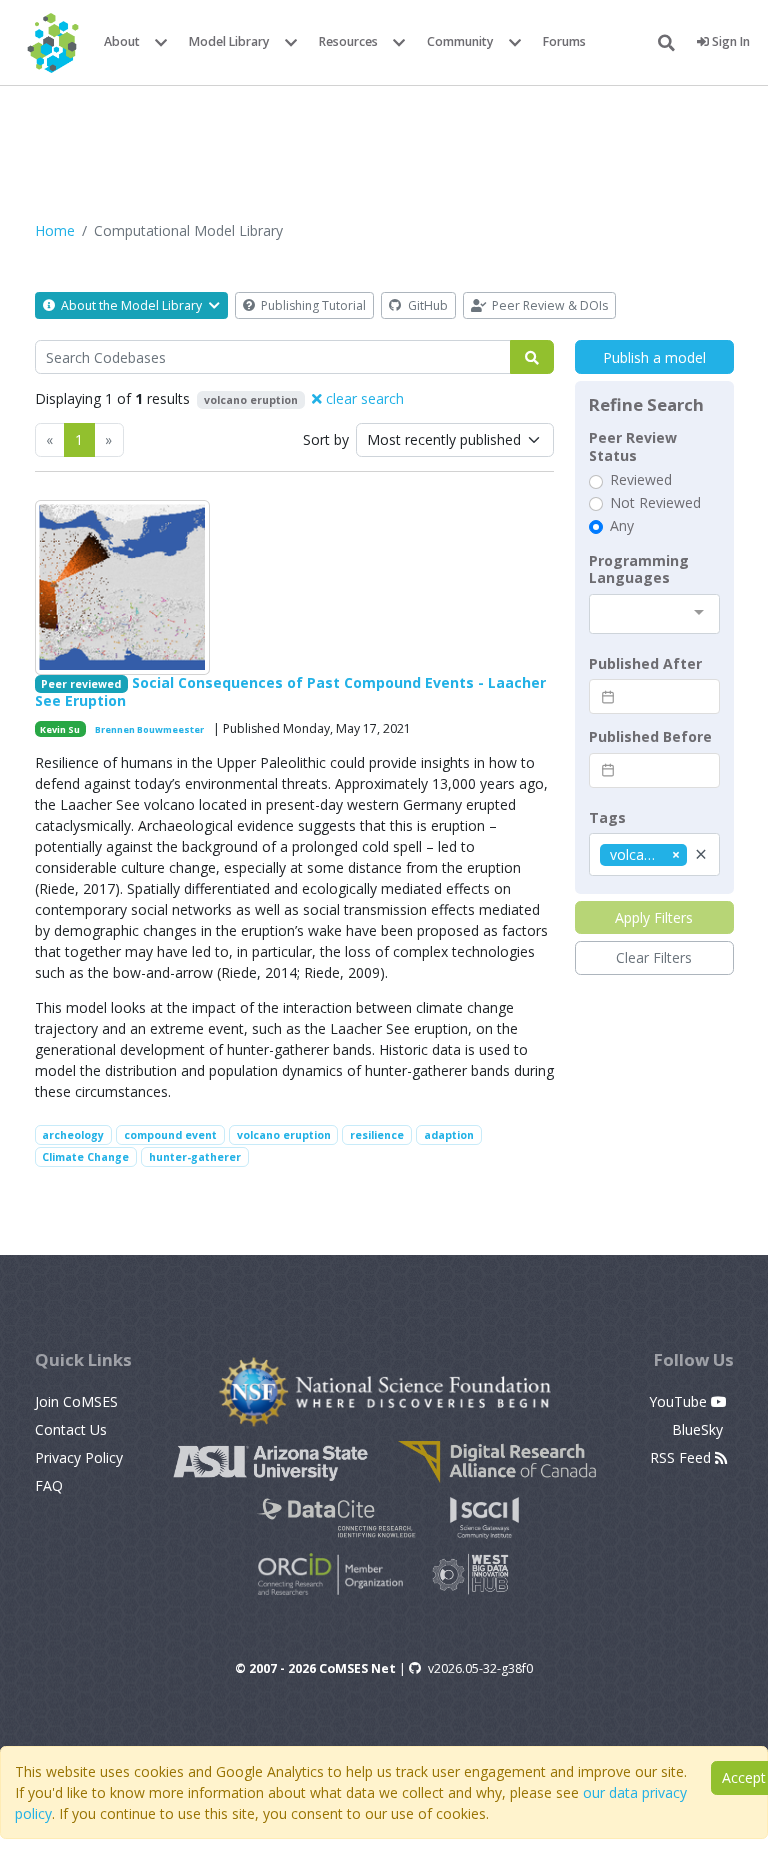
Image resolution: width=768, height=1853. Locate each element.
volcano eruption (284, 1135)
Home (55, 230)
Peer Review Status (633, 446)
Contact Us (71, 1429)
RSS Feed (682, 1457)
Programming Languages (639, 569)
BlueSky (699, 1429)
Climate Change (85, 1157)
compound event (170, 1135)
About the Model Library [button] (131, 305)
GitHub (426, 305)
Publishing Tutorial (312, 305)
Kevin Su (60, 729)
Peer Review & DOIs (548, 305)
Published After (645, 664)
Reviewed (641, 480)
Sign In (729, 41)
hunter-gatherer (195, 1157)
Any (622, 526)
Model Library (229, 41)
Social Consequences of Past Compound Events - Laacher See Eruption (291, 691)
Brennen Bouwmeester (149, 729)
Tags (607, 818)
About (122, 41)
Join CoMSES (76, 1401)
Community (460, 41)
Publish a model (654, 357)
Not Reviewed (655, 503)
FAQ (49, 1485)
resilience (377, 1135)
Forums (564, 41)
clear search (363, 398)
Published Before (650, 737)
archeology (73, 1135)
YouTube (680, 1401)
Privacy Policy (79, 1457)
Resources (348, 41)
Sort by (326, 439)
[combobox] (654, 614)
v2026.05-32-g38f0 (480, 1668)
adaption (449, 1135)
